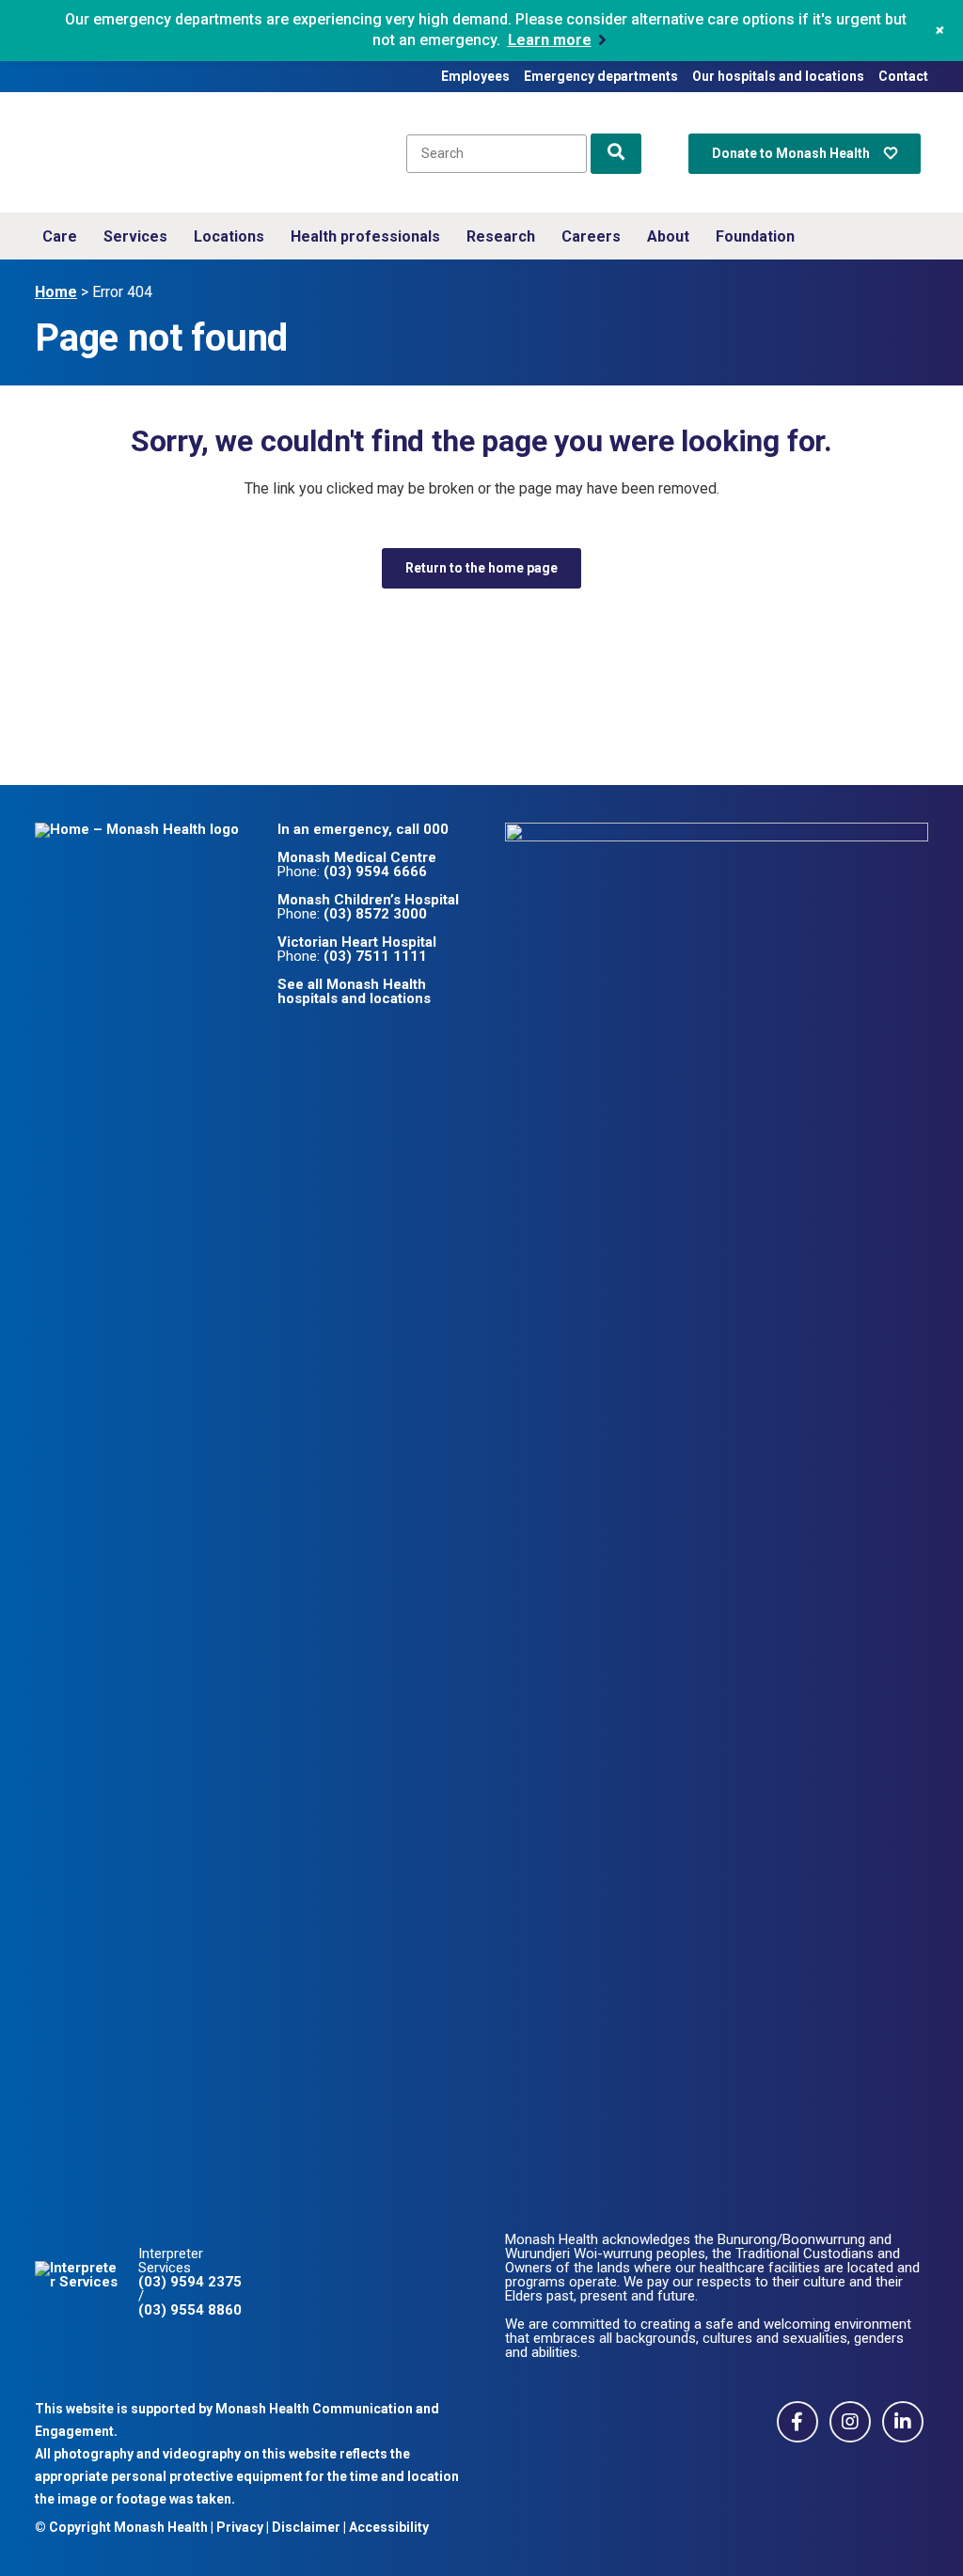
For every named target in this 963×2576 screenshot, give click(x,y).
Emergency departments (601, 76)
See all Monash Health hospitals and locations (354, 991)
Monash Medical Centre (357, 857)
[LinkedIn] (903, 2421)
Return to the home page (481, 568)
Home (56, 292)
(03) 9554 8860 (190, 2310)
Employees (475, 76)
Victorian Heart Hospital (357, 942)
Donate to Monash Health (791, 153)
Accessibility (389, 2527)
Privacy (240, 2527)
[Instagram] (851, 2421)
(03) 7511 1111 (375, 956)
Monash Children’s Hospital (368, 900)
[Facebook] (797, 2421)
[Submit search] (616, 154)
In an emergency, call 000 (363, 829)
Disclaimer (306, 2527)
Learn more (550, 40)
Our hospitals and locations (778, 76)
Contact (903, 76)
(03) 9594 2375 (190, 2282)
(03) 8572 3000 (375, 914)
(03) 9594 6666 (375, 872)
